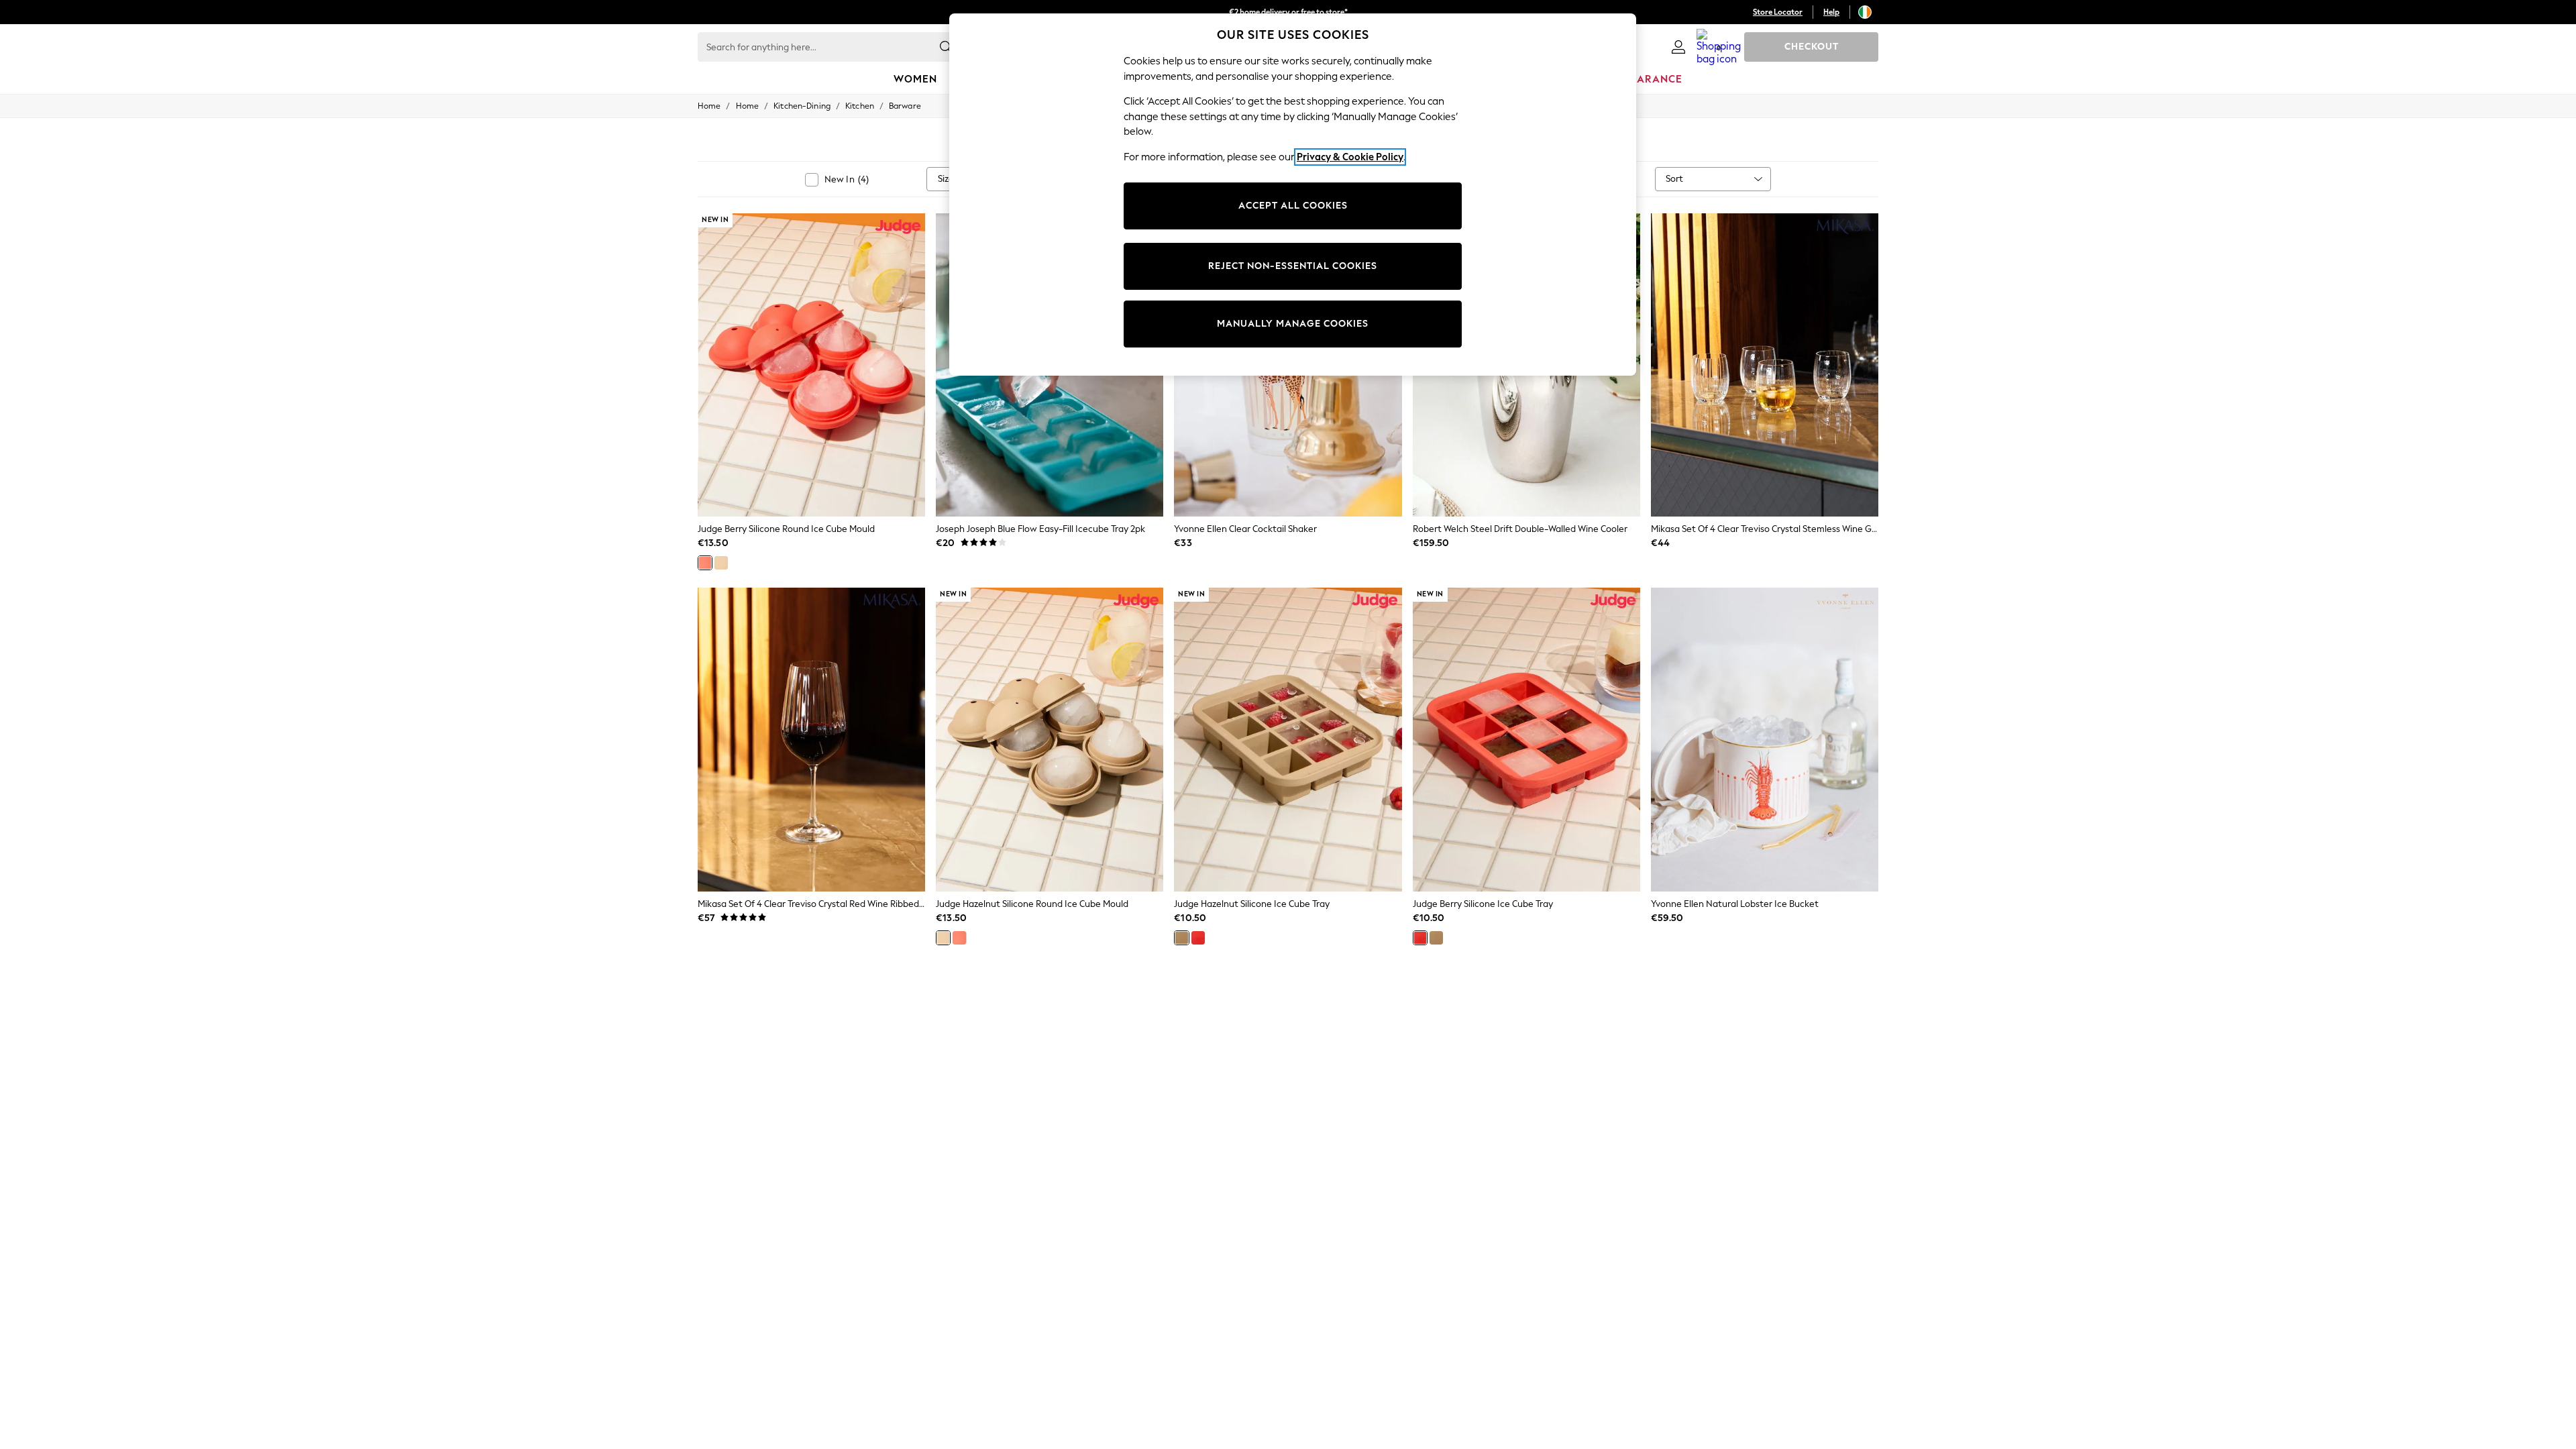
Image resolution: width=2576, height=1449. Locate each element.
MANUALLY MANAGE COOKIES (1293, 324)
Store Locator (1778, 12)
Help (1831, 12)
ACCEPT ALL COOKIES (1293, 206)
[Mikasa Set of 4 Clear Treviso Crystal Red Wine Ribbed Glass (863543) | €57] (811, 739)
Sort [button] (1674, 179)
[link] (1678, 47)
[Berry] (705, 563)
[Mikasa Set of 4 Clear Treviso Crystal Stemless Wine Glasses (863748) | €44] (1765, 365)
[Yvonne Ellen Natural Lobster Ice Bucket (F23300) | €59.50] (1765, 739)
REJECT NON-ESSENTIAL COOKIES (1293, 266)
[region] (1293, 195)
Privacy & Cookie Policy (1350, 157)
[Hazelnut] (721, 563)
